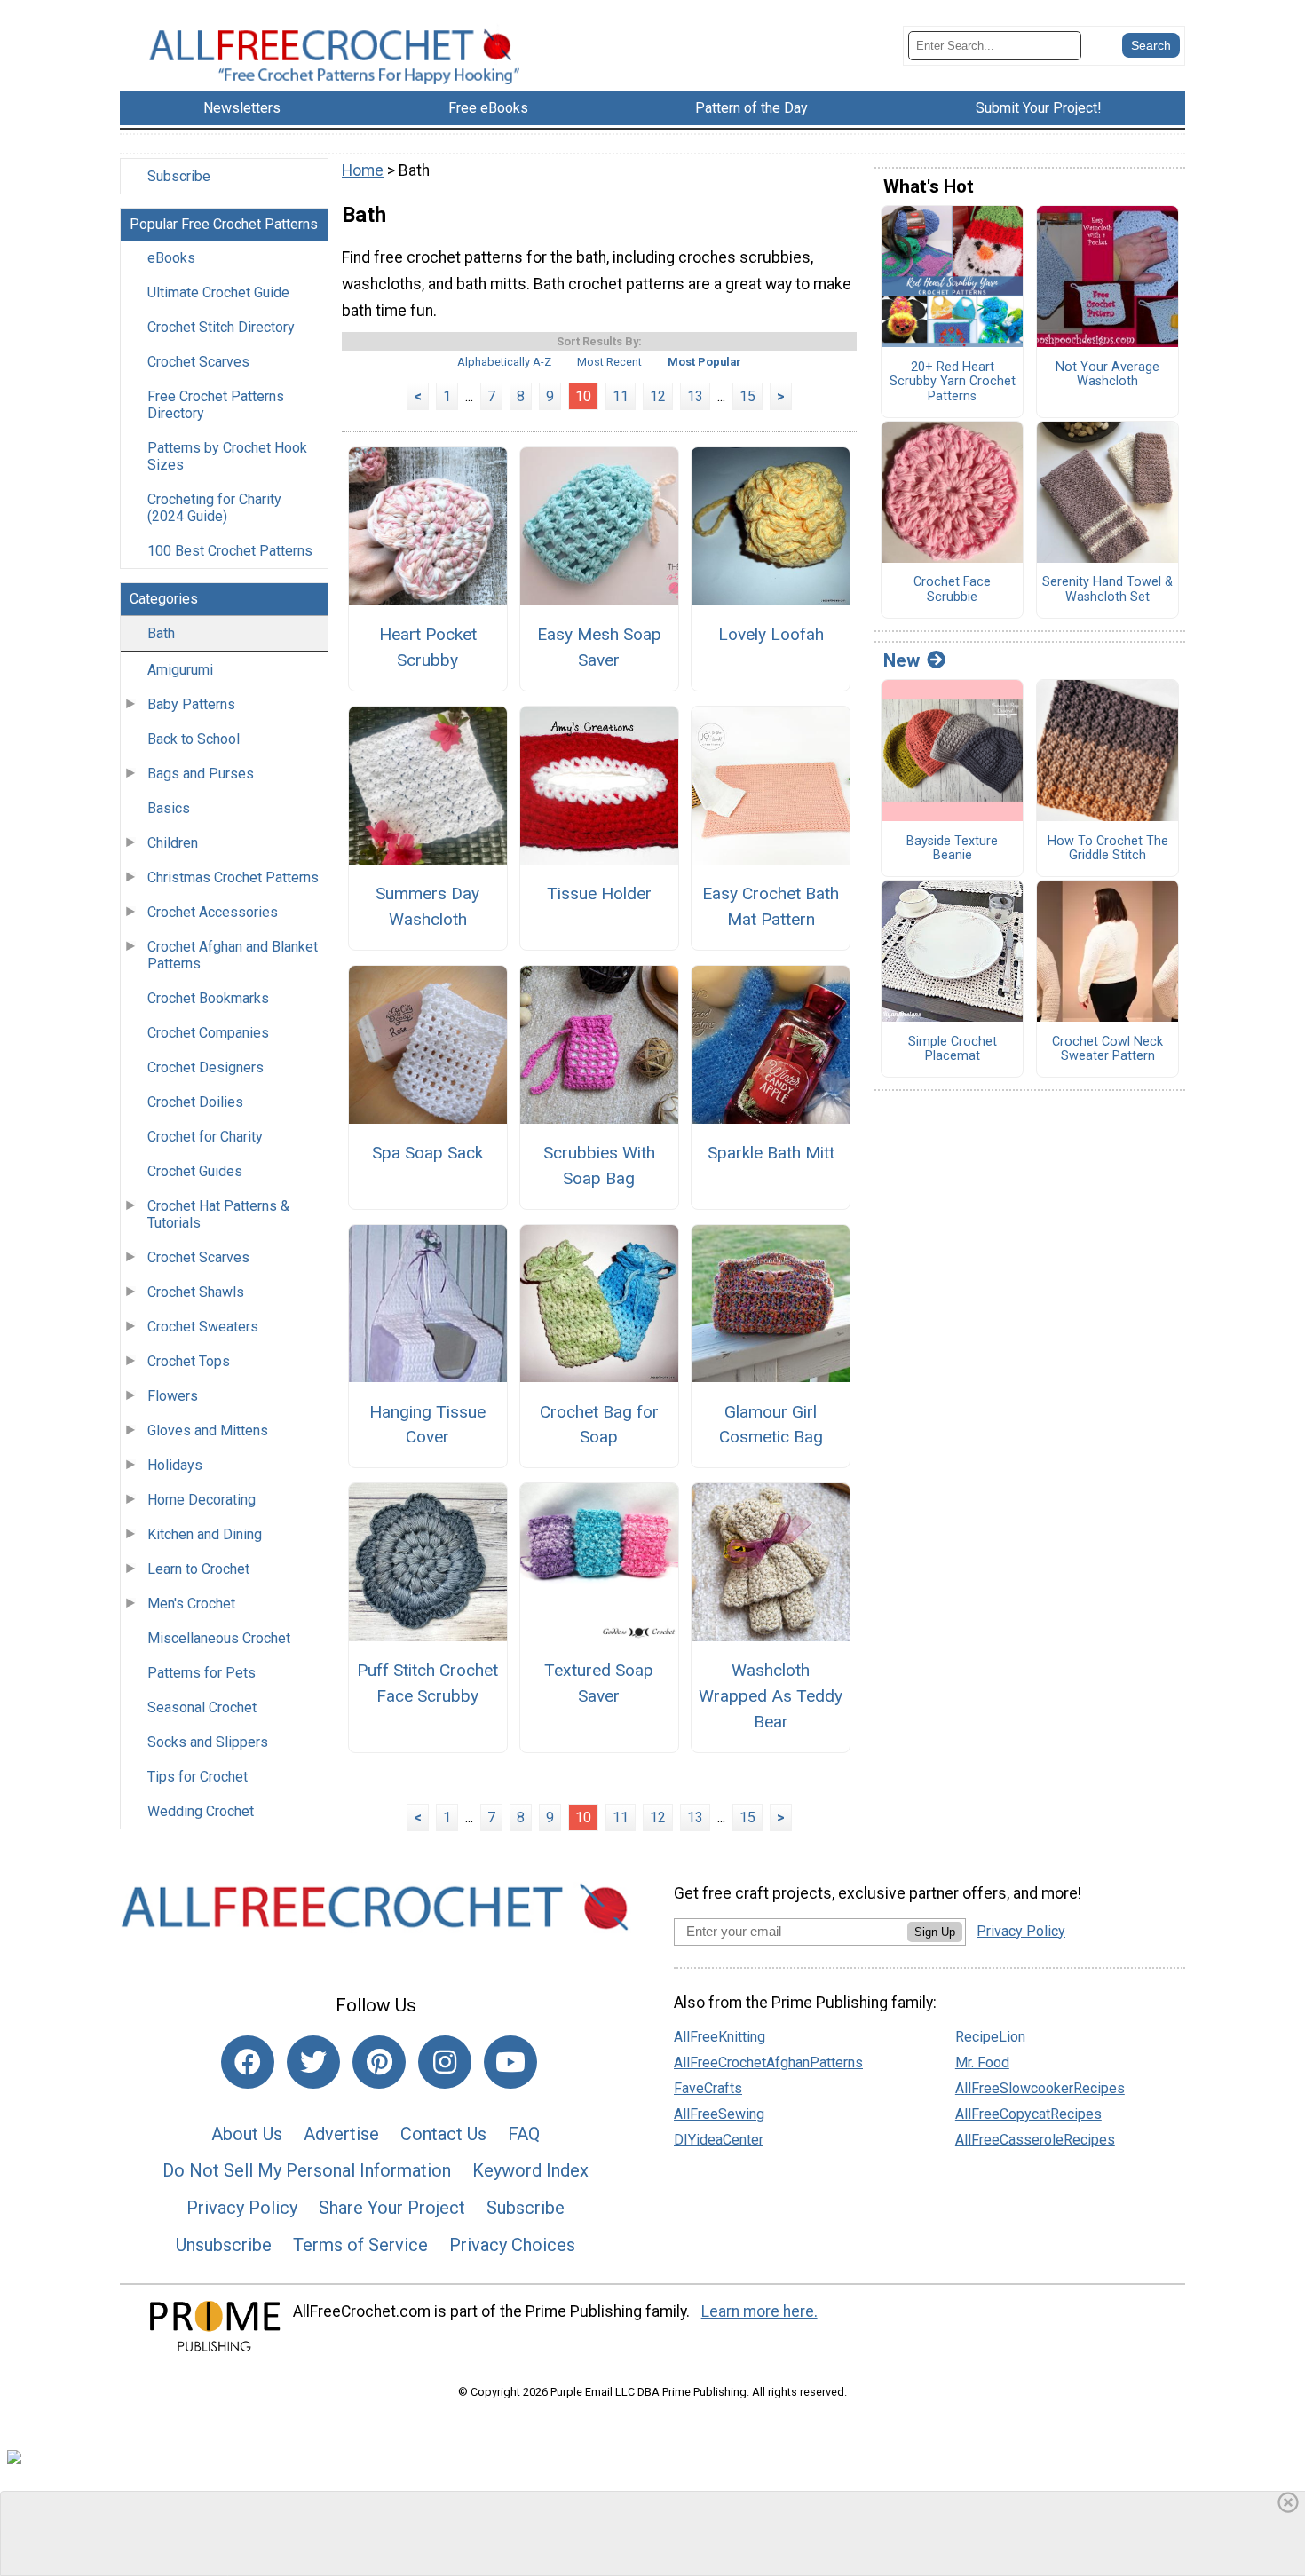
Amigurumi (180, 670)
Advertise (341, 2134)
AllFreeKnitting (720, 2037)
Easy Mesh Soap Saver (599, 647)
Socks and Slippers (208, 1742)
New (902, 660)
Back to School (194, 739)
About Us (247, 2134)
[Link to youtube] (510, 2062)
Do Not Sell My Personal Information (307, 2170)
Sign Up (935, 1932)
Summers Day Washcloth (427, 906)
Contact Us (443, 2134)
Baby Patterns (191, 704)
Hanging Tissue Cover (427, 1425)
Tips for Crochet (198, 1777)
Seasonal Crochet (202, 1707)
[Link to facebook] (248, 2062)
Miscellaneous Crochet (219, 1638)
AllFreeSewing (719, 2114)
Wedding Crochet (201, 1811)
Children (173, 843)
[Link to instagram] (445, 2062)
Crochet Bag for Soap (599, 1425)
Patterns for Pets (202, 1673)
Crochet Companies (208, 1033)
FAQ (524, 2134)
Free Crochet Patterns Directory (216, 405)
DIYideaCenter (719, 2140)
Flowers (173, 1396)
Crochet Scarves (198, 362)
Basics (169, 808)
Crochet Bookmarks (208, 998)
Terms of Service (360, 2245)
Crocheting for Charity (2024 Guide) (214, 508)
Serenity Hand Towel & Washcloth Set (1107, 590)
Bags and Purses (201, 774)
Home (363, 170)
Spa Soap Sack (427, 1153)
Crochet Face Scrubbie (952, 590)
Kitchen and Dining (205, 1534)
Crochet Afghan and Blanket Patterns (233, 955)
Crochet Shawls (196, 1292)
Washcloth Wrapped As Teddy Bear (771, 1696)
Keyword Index (530, 2170)
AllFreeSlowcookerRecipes (1040, 2088)
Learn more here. (759, 2311)
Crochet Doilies (195, 1102)
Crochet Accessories (213, 912)
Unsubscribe (224, 2245)
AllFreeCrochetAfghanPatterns (768, 2062)
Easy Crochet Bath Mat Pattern (771, 906)
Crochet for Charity (205, 1137)
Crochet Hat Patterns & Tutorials (218, 1214)
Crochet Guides (195, 1171)
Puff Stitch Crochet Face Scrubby (427, 1683)
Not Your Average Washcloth (1107, 375)
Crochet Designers (206, 1067)
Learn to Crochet (198, 1569)
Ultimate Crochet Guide (218, 292)
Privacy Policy (242, 2208)
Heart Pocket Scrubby (428, 647)
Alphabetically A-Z (504, 362)
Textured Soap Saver (599, 1683)
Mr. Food (982, 2062)
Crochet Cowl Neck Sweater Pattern (1107, 1050)
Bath (161, 633)
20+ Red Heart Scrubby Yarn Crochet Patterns (953, 382)
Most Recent (609, 362)
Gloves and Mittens (208, 1430)
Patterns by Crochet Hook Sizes (227, 456)
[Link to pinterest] (379, 2062)
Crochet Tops (189, 1361)
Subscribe (179, 176)
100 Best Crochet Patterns (230, 551)
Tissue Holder (599, 893)
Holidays (175, 1465)
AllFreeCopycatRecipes (1028, 2114)
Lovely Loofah (771, 634)
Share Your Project (392, 2208)
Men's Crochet (191, 1604)
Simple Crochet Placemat (953, 1050)
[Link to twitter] (313, 2062)
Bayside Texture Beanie (952, 849)
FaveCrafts (708, 2088)
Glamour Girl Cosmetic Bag (771, 1425)
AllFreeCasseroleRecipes (1035, 2140)
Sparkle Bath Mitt (771, 1153)
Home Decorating (202, 1500)
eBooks (171, 258)
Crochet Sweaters (203, 1327)
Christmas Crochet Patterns (233, 877)
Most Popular (704, 362)
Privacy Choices (512, 2245)
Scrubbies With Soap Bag (599, 1166)
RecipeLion (990, 2037)
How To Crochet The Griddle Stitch (1108, 849)
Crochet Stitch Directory (221, 327)
